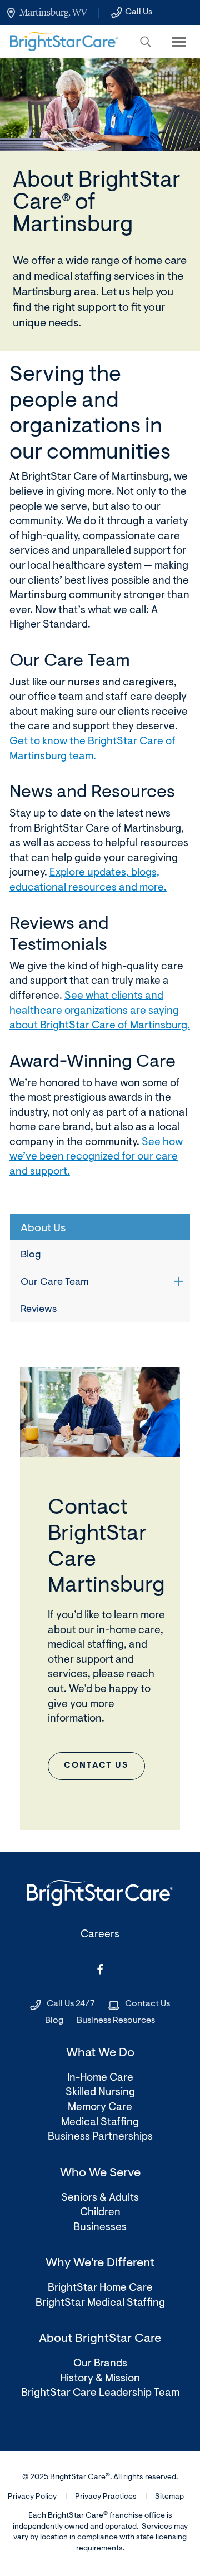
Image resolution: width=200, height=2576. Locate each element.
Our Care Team (55, 1282)
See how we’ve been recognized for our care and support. (96, 1157)
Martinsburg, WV (53, 12)
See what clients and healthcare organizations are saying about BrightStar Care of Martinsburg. (100, 1011)
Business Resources (116, 2021)
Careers (100, 1935)
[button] (146, 42)
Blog (31, 1255)
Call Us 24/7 (71, 2004)
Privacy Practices (106, 2497)
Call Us (139, 12)
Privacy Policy (32, 2497)
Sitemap (169, 2497)
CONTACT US (96, 1766)
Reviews (39, 1310)
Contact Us (147, 2004)
